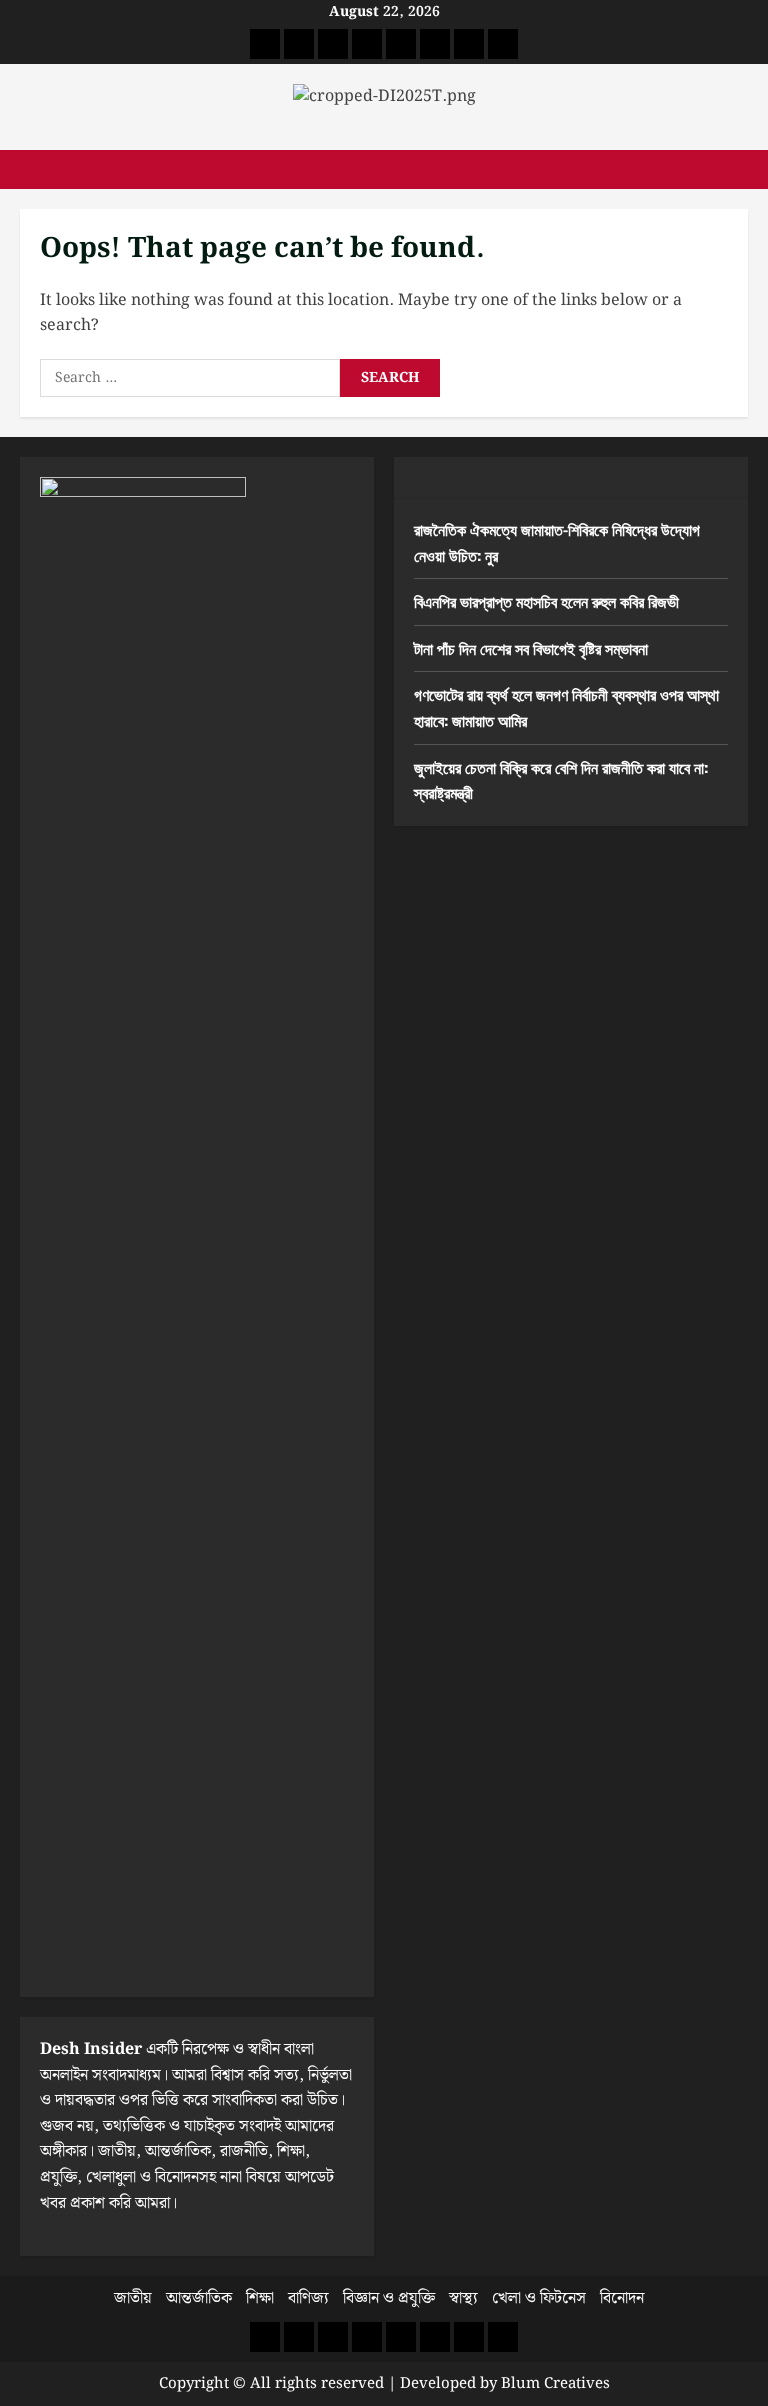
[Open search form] (742, 169)
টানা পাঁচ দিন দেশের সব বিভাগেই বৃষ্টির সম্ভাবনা (531, 648)
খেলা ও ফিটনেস (539, 2298)
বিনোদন (622, 2298)
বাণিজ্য (308, 2298)
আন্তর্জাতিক (199, 2298)
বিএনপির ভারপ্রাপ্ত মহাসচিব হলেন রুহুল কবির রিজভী (546, 601)
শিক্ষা (260, 2298)
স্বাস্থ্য (463, 2298)
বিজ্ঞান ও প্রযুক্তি (389, 2298)
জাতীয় (133, 2298)
